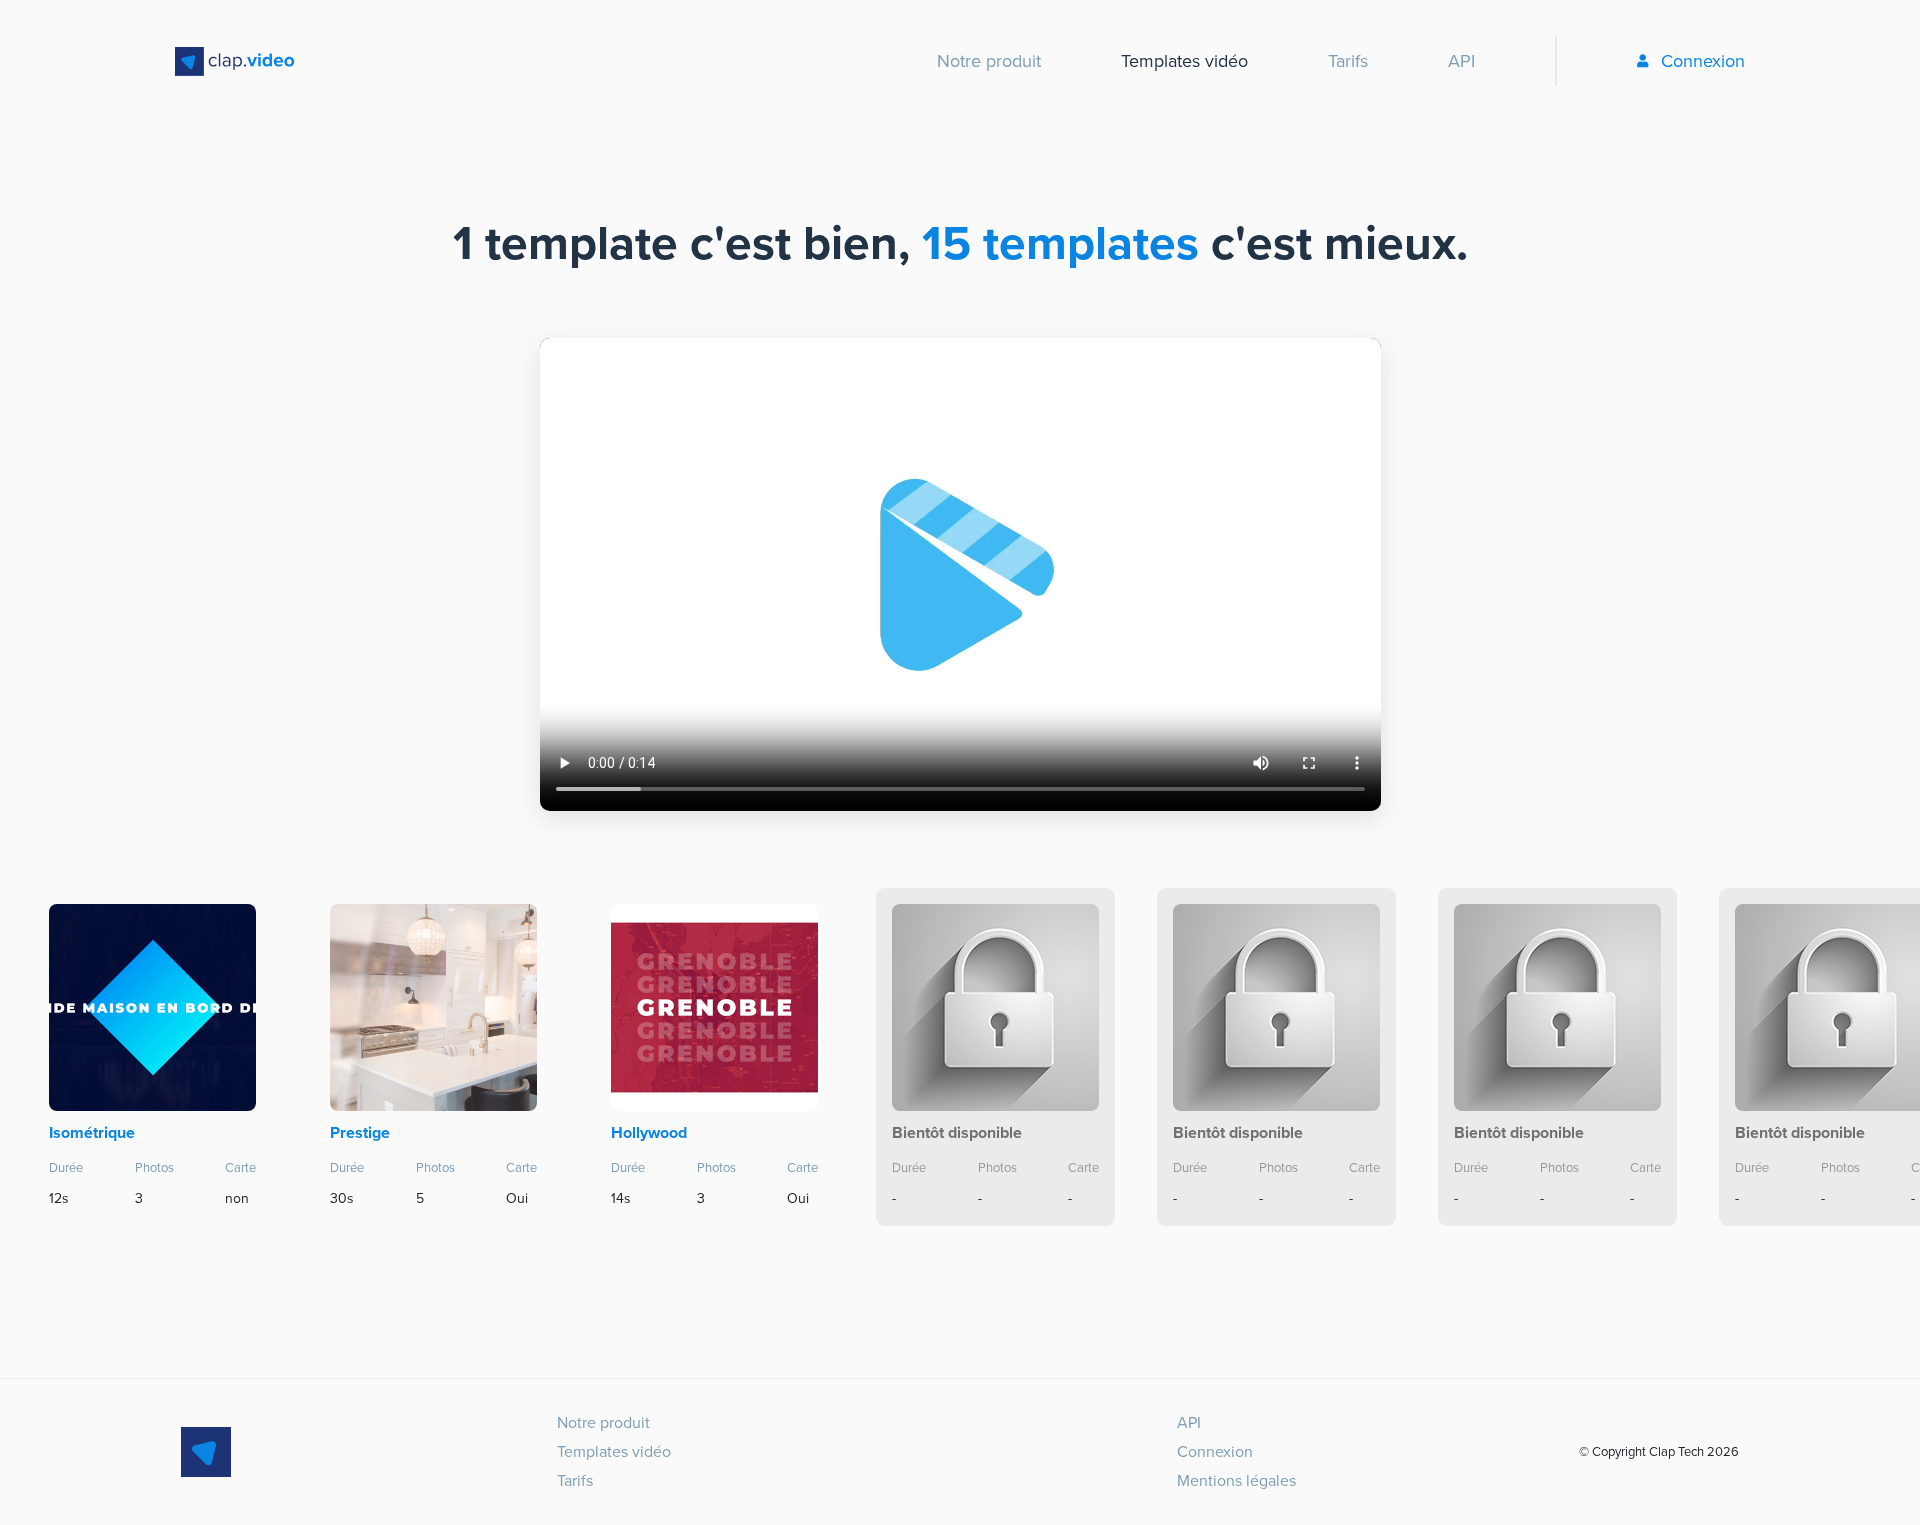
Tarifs (1348, 61)
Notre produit (989, 61)
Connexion (1703, 61)
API (1461, 61)
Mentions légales (1236, 1480)
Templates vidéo (1184, 61)
